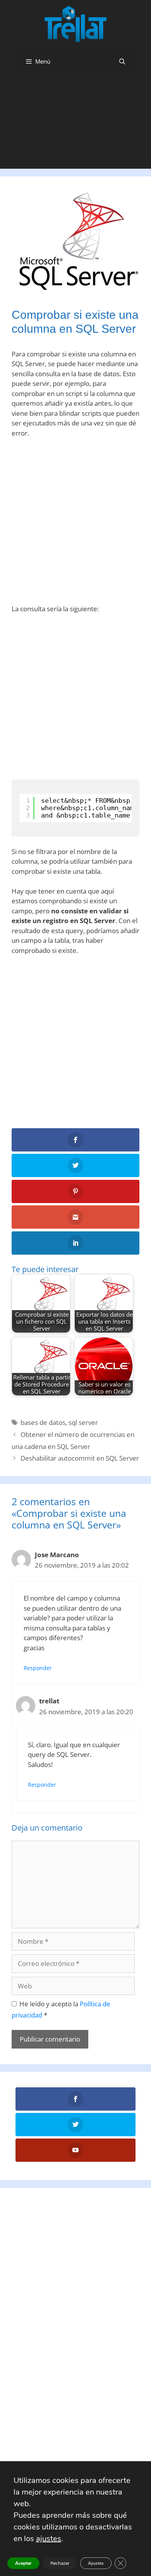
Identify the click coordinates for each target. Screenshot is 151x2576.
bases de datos (43, 1422)
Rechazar (60, 2563)
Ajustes (96, 2563)
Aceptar (23, 2563)
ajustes (49, 2539)
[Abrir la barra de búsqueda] (122, 61)
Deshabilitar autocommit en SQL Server (80, 1458)
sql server (83, 1422)
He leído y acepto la (61, 2009)
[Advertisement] (75, 124)
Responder (38, 1668)
